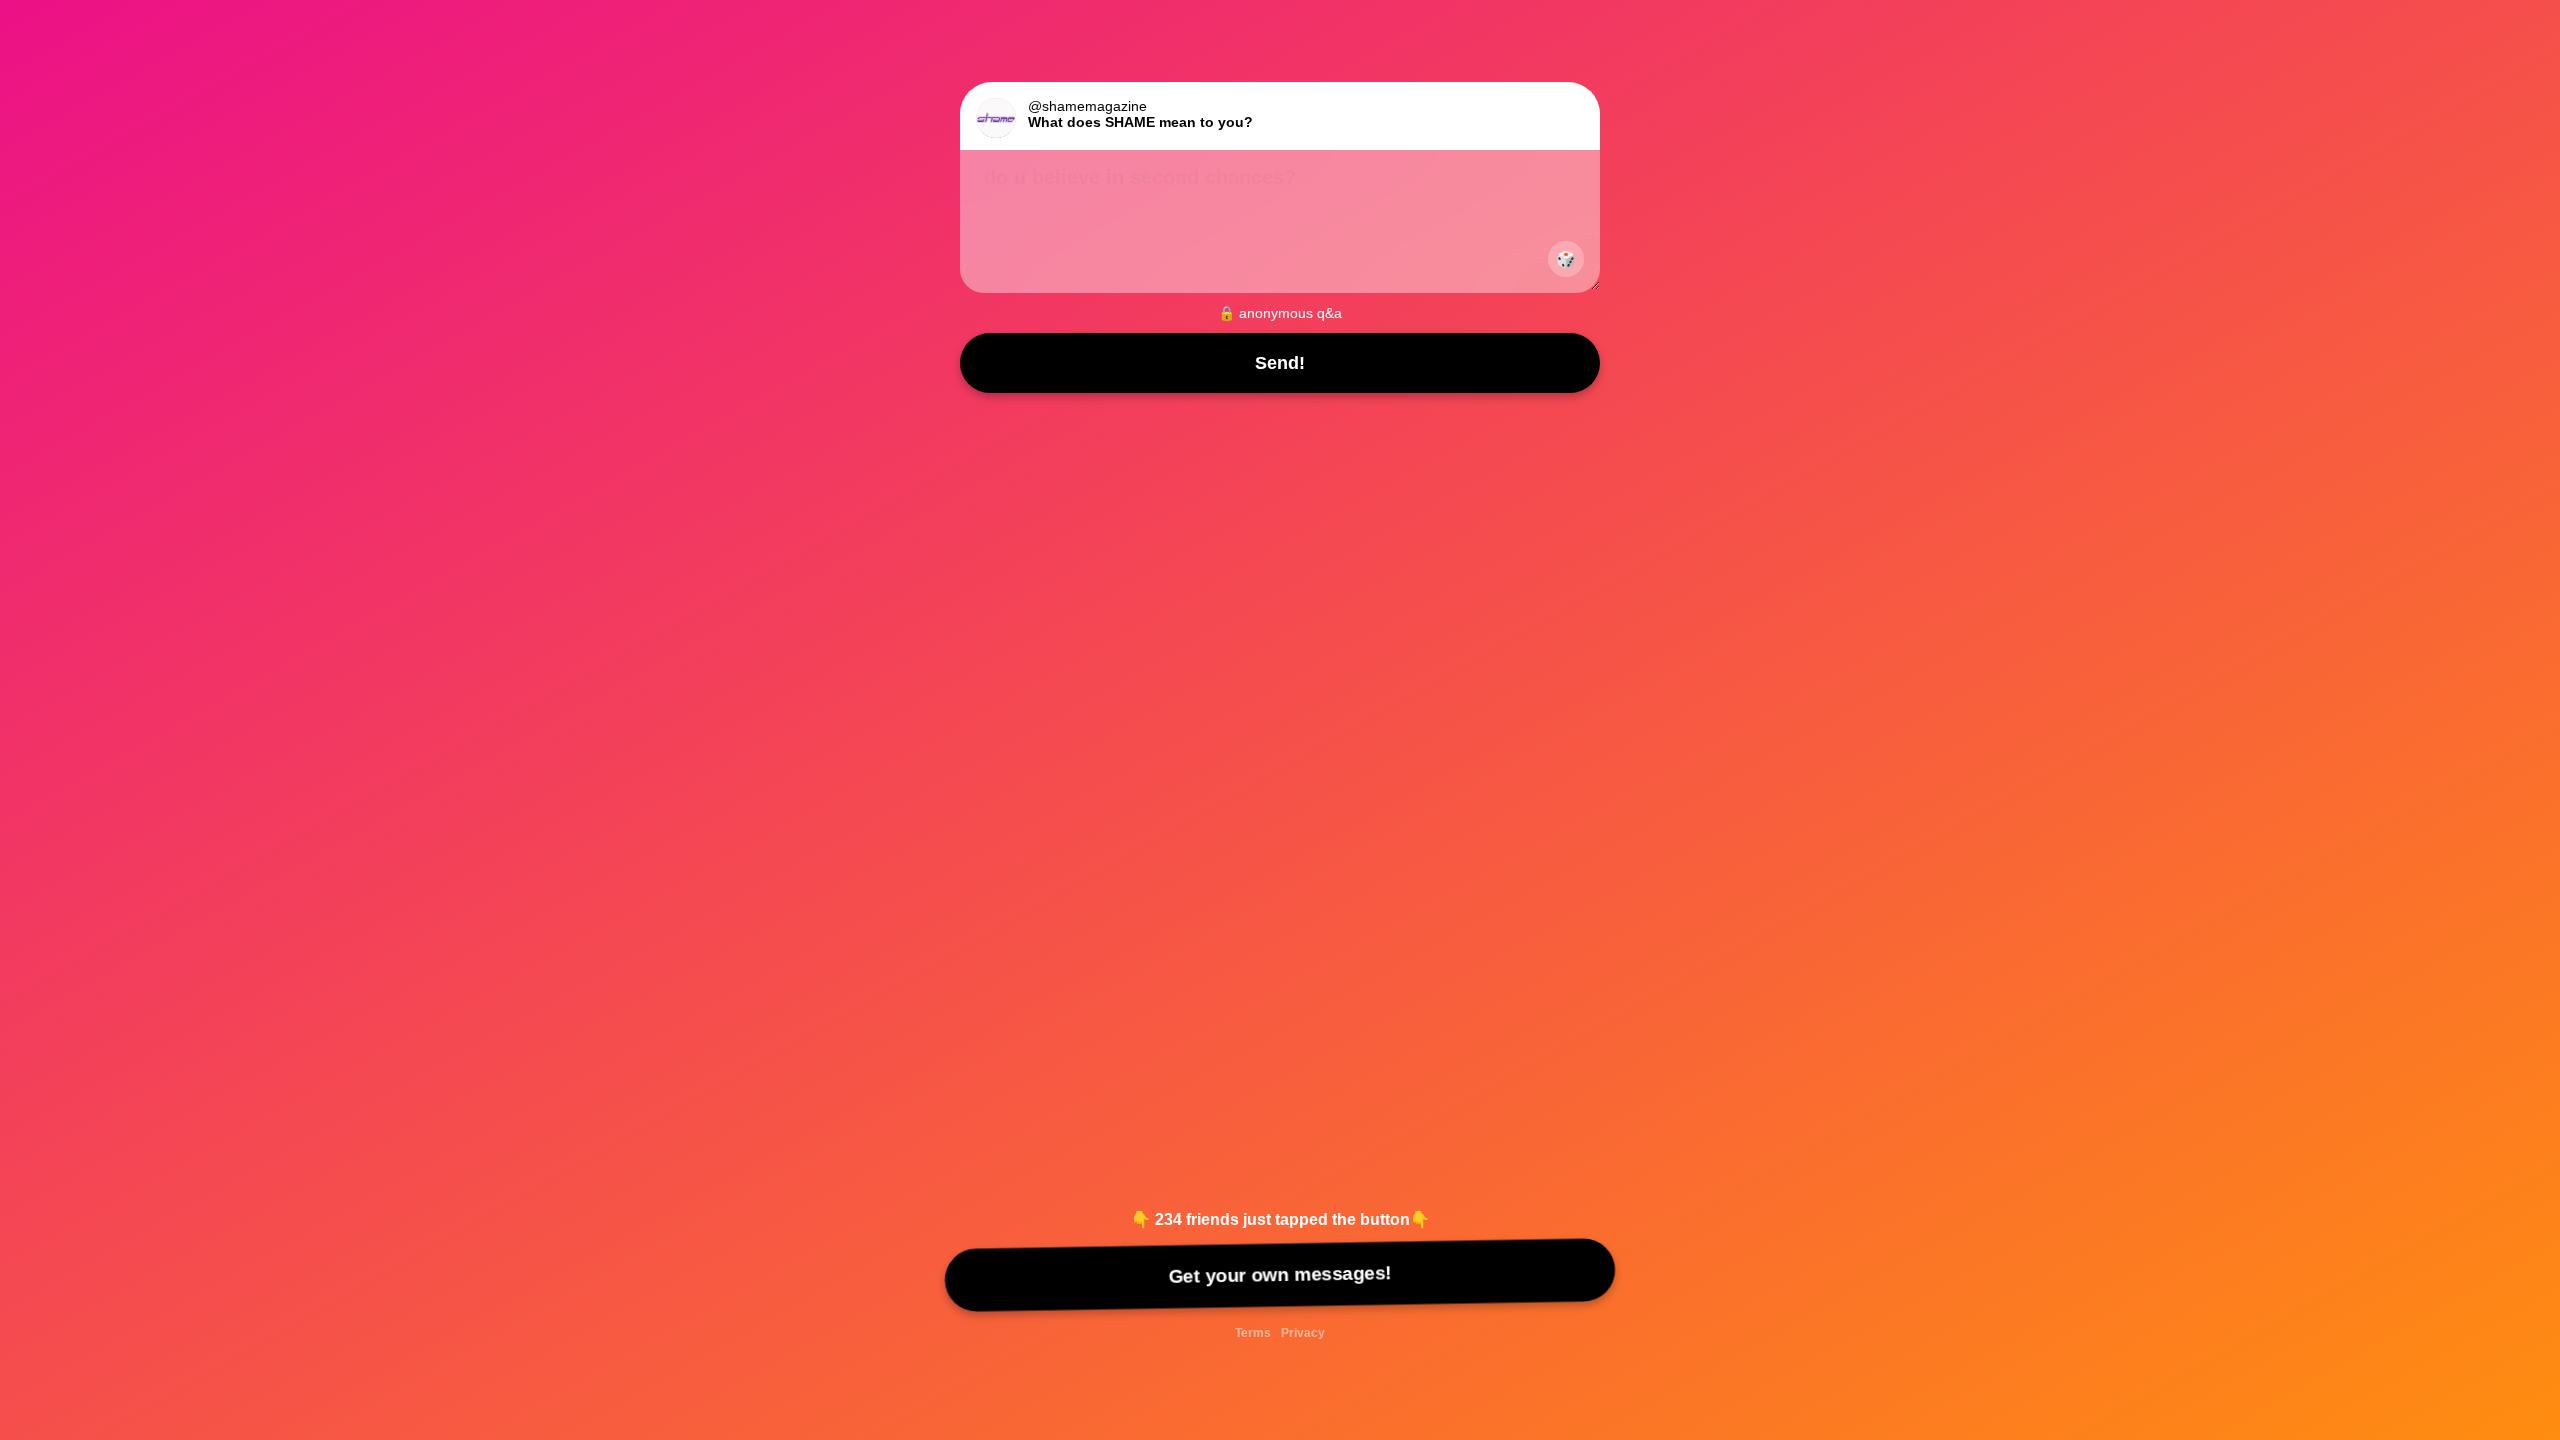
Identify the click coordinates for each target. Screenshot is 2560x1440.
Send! (1280, 363)
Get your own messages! (1280, 1274)
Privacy (1303, 1333)
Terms (1253, 1333)
